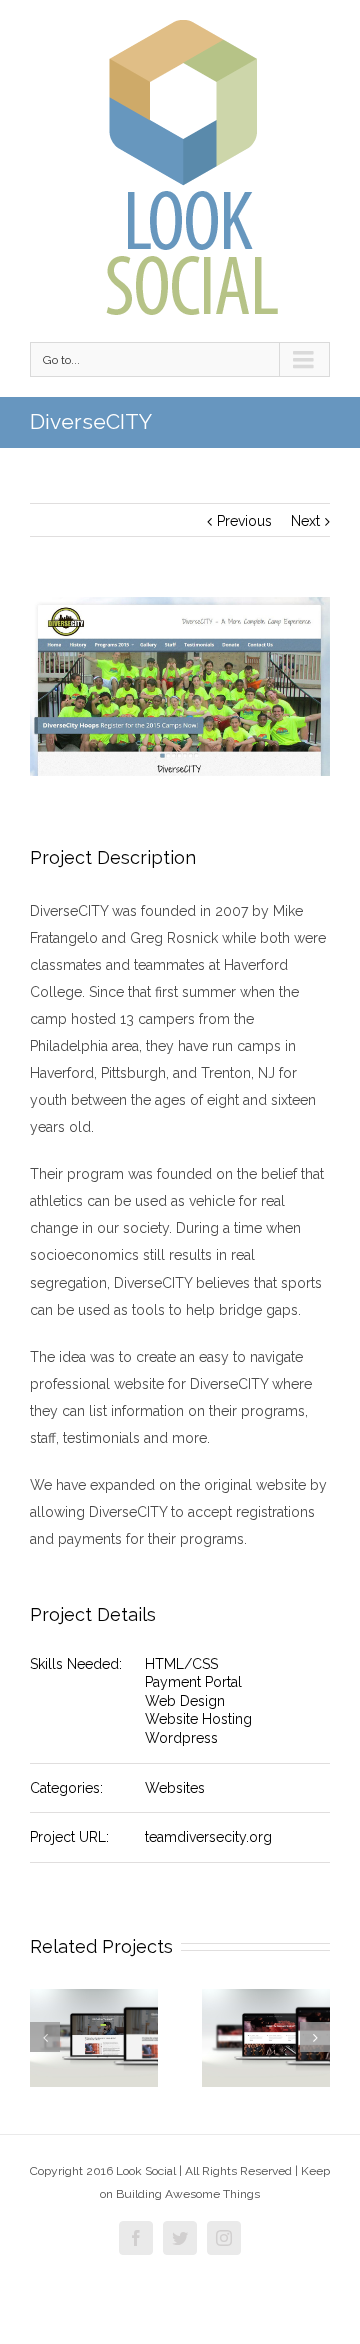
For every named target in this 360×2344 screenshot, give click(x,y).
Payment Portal (193, 1682)
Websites (175, 1788)
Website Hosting (198, 1719)
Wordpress (181, 1738)
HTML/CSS (181, 1664)
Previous (244, 521)
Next (305, 521)
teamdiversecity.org (208, 1837)
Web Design (185, 1701)
